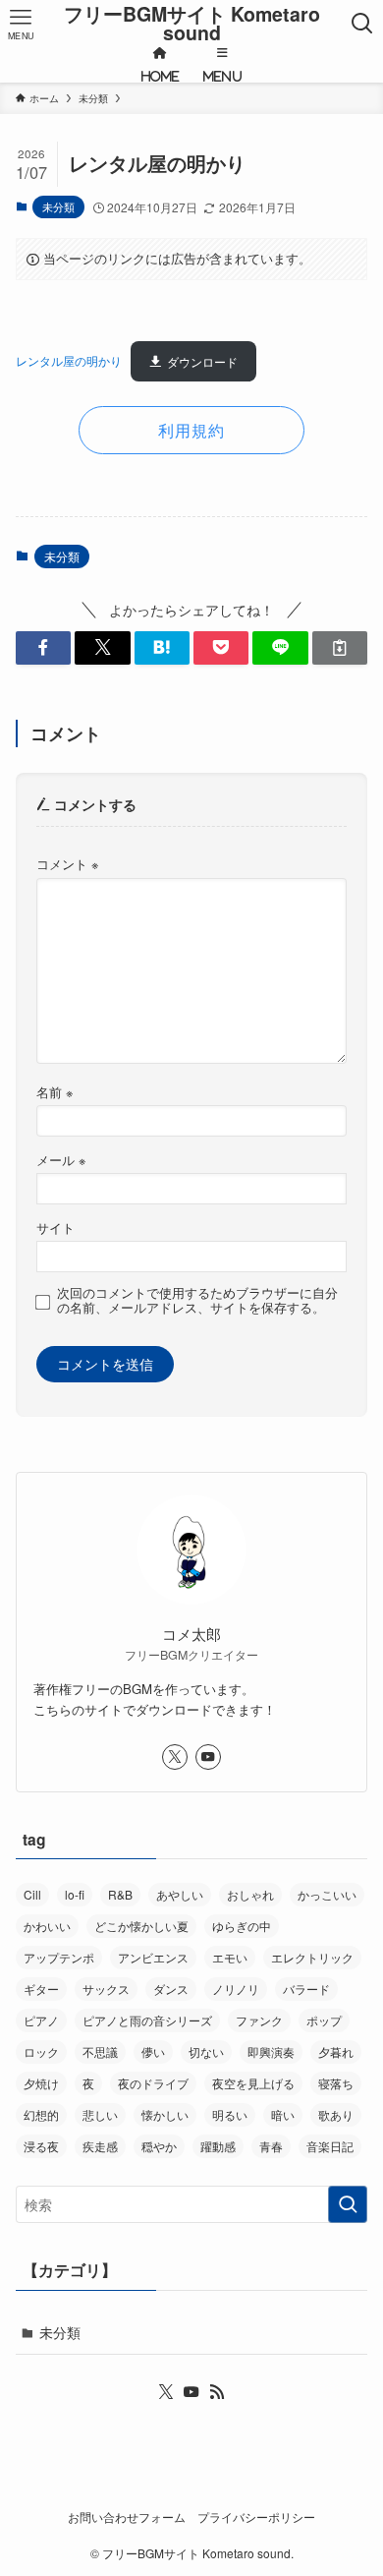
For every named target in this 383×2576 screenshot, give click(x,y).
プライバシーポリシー (256, 2517)
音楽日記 (330, 2146)
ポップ (324, 2020)
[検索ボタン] (362, 24)
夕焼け (41, 2083)
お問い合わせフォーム (127, 2517)
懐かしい (165, 2114)
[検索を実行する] (348, 2204)
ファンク (259, 2020)
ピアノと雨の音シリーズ (147, 2020)
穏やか (159, 2146)
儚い (153, 2051)
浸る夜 (41, 2146)
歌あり (336, 2114)
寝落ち (336, 2083)
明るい (230, 2114)
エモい (230, 1957)
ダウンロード (202, 362)
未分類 (58, 206)
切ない (206, 2051)
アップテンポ (59, 1957)
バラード (306, 1989)
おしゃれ (250, 1894)
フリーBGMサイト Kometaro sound (192, 24)
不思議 (100, 2051)
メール (61, 1160)
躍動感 (218, 2146)
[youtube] (208, 1757)
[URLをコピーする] (340, 648)
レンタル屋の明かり (69, 362)
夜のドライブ (153, 2083)
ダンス (171, 1989)
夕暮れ (336, 2051)
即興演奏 (271, 2051)
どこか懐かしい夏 (141, 1926)
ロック (41, 2051)
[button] (43, 648)
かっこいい (327, 1894)
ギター (41, 1989)
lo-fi (75, 1894)
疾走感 (100, 2146)
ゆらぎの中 (242, 1926)
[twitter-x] (175, 1757)
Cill (32, 1894)
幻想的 (41, 2114)
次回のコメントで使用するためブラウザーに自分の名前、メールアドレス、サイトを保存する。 (197, 1301)
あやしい (180, 1894)
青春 (271, 2146)
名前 (55, 1092)
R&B (120, 1894)
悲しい (100, 2114)
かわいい (47, 1926)
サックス (106, 1989)
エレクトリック (312, 1957)
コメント (67, 864)
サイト (55, 1228)
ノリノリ (236, 1989)
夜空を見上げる (253, 2083)
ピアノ (41, 2020)
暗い (283, 2114)
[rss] (217, 2392)
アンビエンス (153, 1957)
